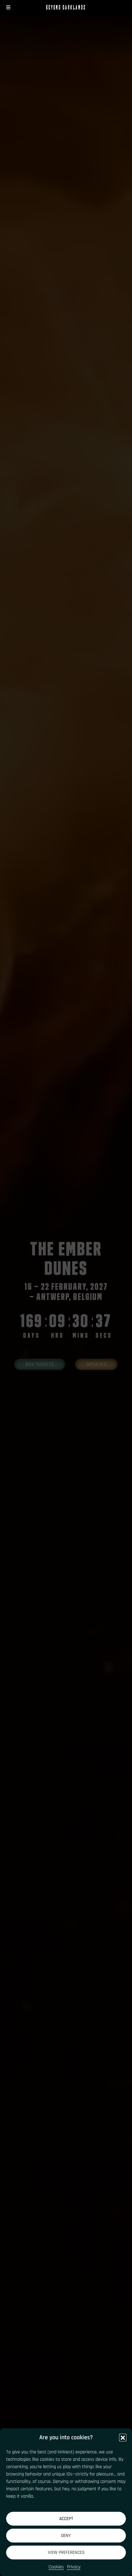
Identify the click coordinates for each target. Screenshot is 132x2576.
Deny (66, 2536)
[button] (123, 2437)
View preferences (66, 2552)
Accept (66, 2519)
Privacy (74, 2567)
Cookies (56, 2567)
